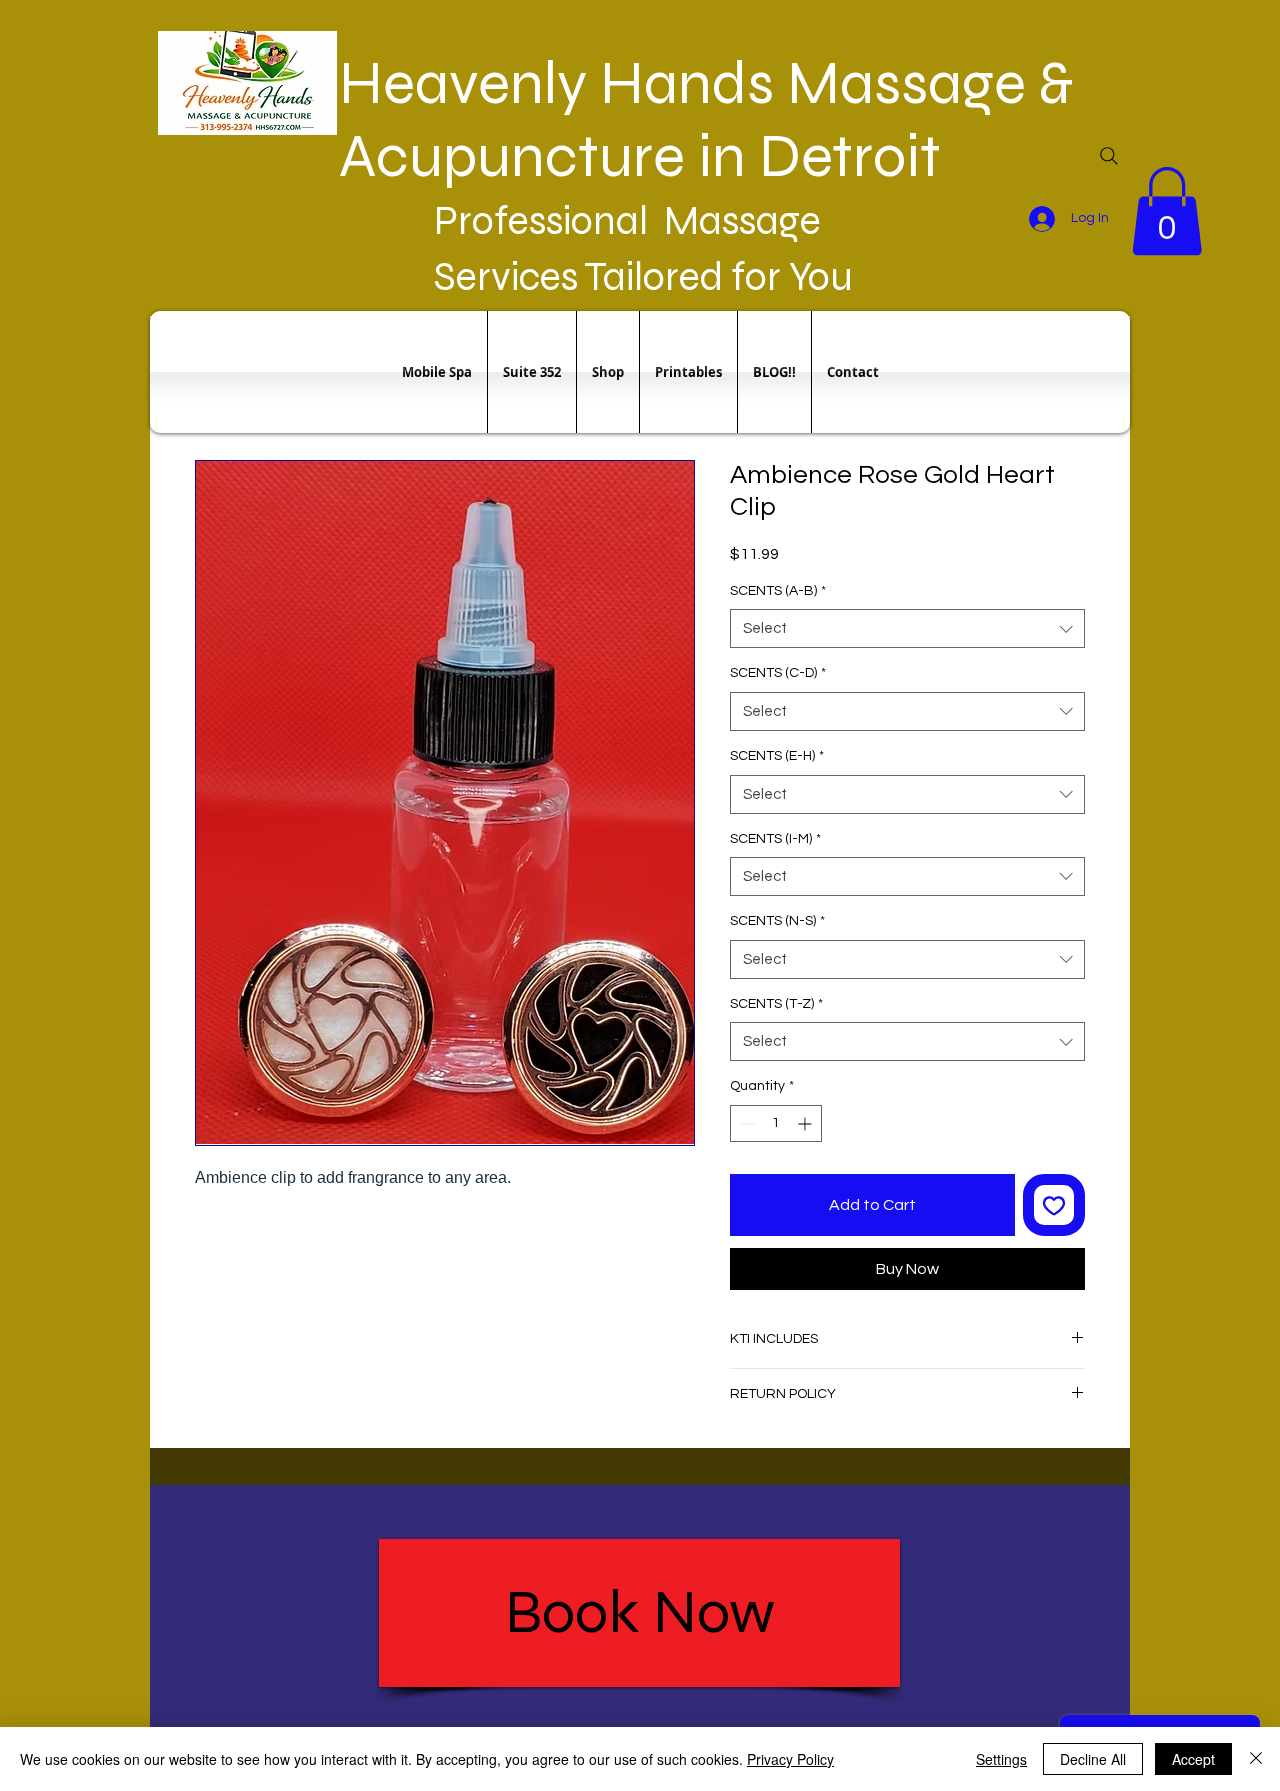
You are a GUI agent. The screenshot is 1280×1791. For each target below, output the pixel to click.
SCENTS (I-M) (775, 839)
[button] (1167, 211)
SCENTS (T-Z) (776, 1004)
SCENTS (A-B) (778, 591)
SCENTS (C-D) (778, 673)
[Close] (1256, 1759)
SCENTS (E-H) (777, 756)
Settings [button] (1001, 1759)
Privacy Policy (790, 1759)
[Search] (1109, 156)
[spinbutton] (776, 1123)
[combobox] (907, 628)
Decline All (1093, 1759)
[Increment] (806, 1123)
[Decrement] (745, 1123)
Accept (1193, 1759)
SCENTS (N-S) (777, 921)
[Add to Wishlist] (1054, 1205)
